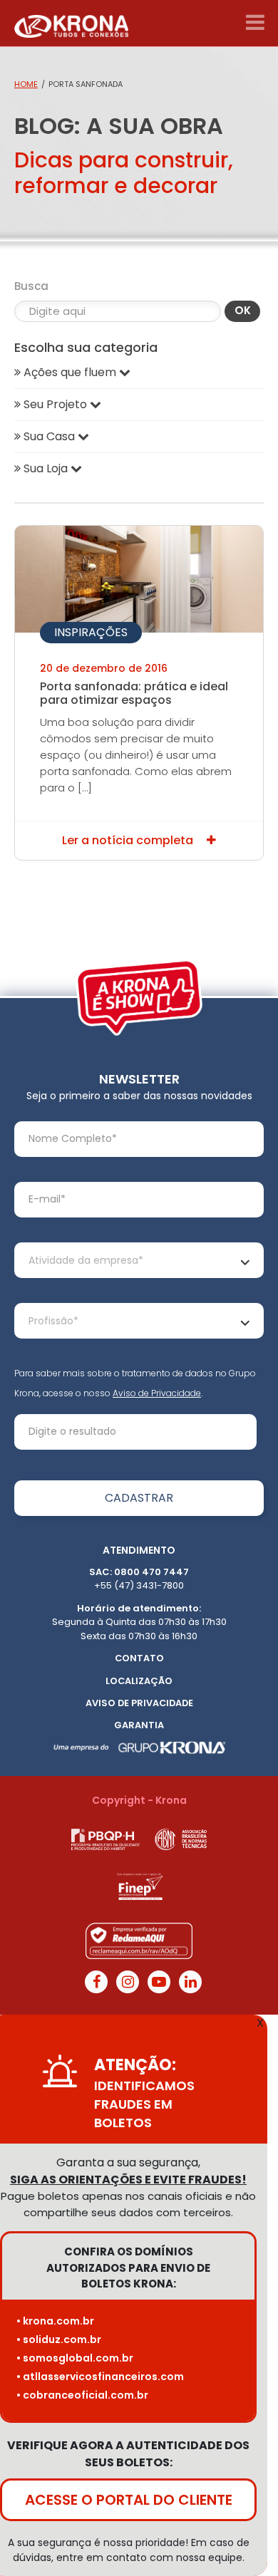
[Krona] (71, 23)
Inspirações (91, 632)
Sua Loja (46, 468)
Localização (139, 1681)
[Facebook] (96, 1982)
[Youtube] (159, 1982)
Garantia (139, 1725)
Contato (139, 1658)
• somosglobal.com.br (75, 2358)
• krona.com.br (55, 2321)
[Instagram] (128, 1982)
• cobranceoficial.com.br (82, 2395)
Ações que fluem (70, 372)
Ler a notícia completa (129, 840)
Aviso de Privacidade (157, 1393)
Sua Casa (49, 436)
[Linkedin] (190, 1982)
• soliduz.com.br (59, 2339)
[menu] (255, 23)
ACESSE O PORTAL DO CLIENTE (129, 2500)
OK (243, 310)
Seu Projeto (55, 404)
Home (26, 84)
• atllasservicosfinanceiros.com (100, 2377)
